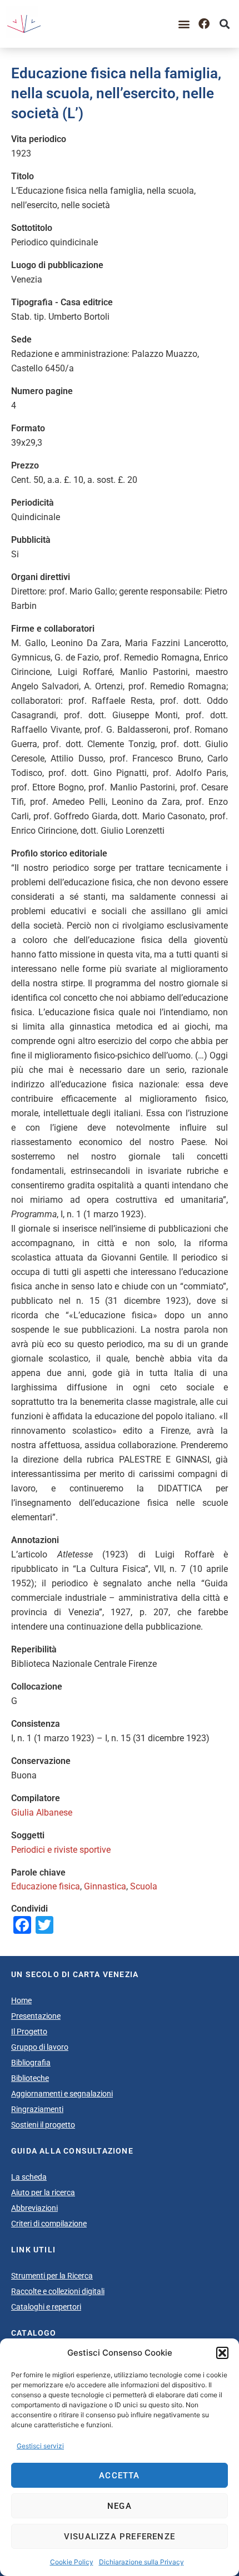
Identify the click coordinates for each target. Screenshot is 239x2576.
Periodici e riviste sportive (61, 1850)
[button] (222, 2353)
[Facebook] (204, 24)
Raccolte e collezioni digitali (58, 2291)
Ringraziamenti (37, 2109)
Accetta (119, 2476)
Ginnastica (105, 1886)
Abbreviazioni (34, 2208)
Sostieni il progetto (43, 2125)
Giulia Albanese (42, 1813)
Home (21, 2000)
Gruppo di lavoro (40, 2047)
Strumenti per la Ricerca (52, 2276)
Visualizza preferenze (120, 2537)
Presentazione (36, 2016)
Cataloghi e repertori (46, 2307)
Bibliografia (31, 2063)
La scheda (29, 2177)
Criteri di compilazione (49, 2224)
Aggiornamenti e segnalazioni (62, 2094)
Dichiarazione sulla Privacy (141, 2562)
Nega (120, 2506)
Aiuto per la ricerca (43, 2192)
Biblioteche (30, 2078)
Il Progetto (29, 2031)
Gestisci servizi (40, 2446)
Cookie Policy (72, 2562)
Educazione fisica (46, 1886)
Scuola (144, 1886)
